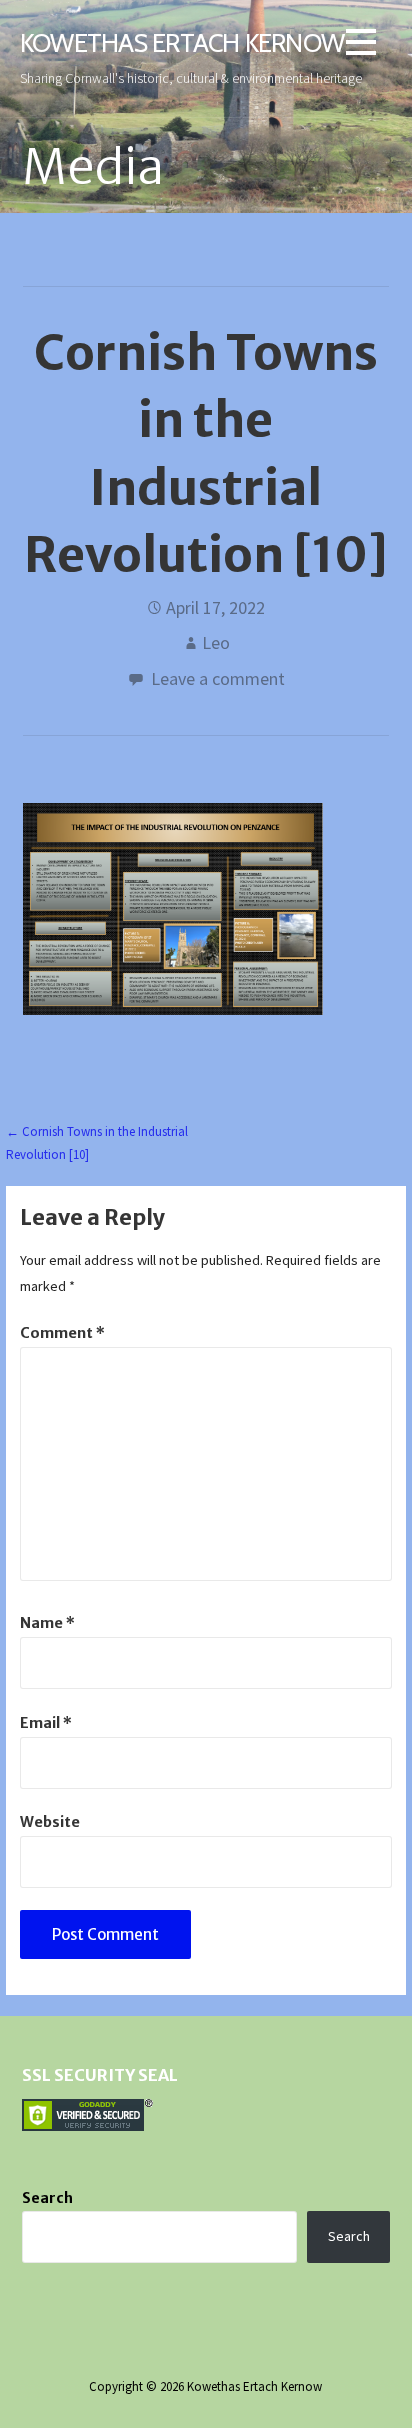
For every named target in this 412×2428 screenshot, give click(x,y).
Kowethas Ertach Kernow (182, 42)
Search (47, 2198)
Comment (62, 1333)
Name (47, 1623)
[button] (361, 45)
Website (50, 1822)
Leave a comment (218, 678)
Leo (216, 642)
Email (46, 1723)
